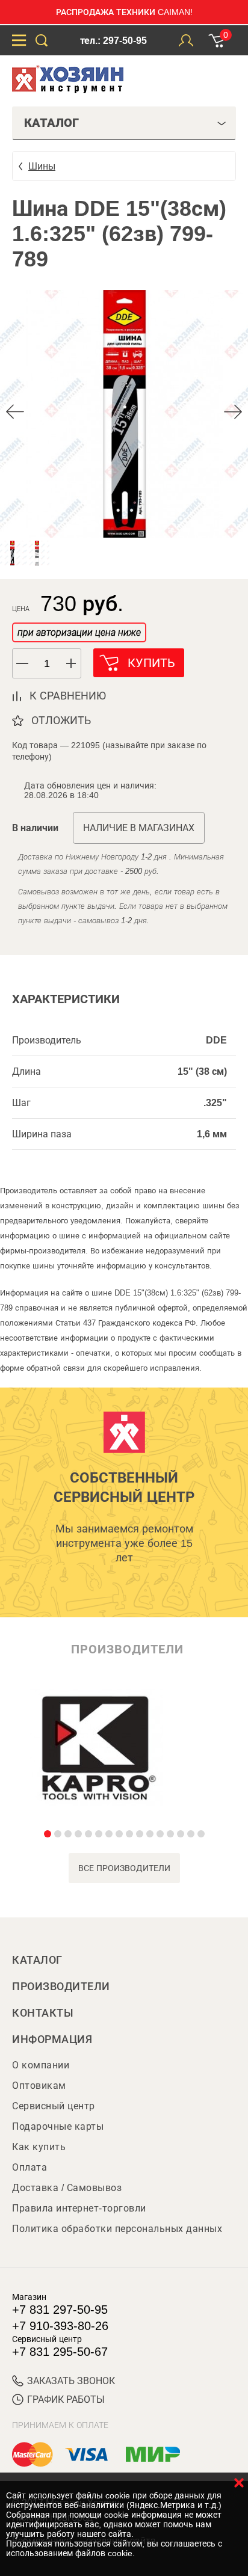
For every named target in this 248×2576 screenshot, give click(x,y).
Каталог (37, 1960)
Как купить (39, 2147)
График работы (66, 2399)
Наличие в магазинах (139, 828)
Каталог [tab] (51, 123)
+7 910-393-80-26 (60, 2326)
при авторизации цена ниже (79, 632)
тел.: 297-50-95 (113, 41)
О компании (41, 2065)
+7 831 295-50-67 (60, 2352)
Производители (61, 1987)
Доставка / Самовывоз (67, 2188)
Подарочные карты (58, 2126)
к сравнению (68, 696)
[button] (72, 663)
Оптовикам (39, 2086)
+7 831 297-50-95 (60, 2310)
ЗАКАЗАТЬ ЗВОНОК (71, 2381)
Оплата (29, 2167)
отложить (61, 721)
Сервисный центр (54, 2106)
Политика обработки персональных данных (117, 2229)
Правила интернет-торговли (79, 2208)
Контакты (43, 2013)
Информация (52, 2040)
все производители (124, 1868)
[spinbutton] (47, 664)
